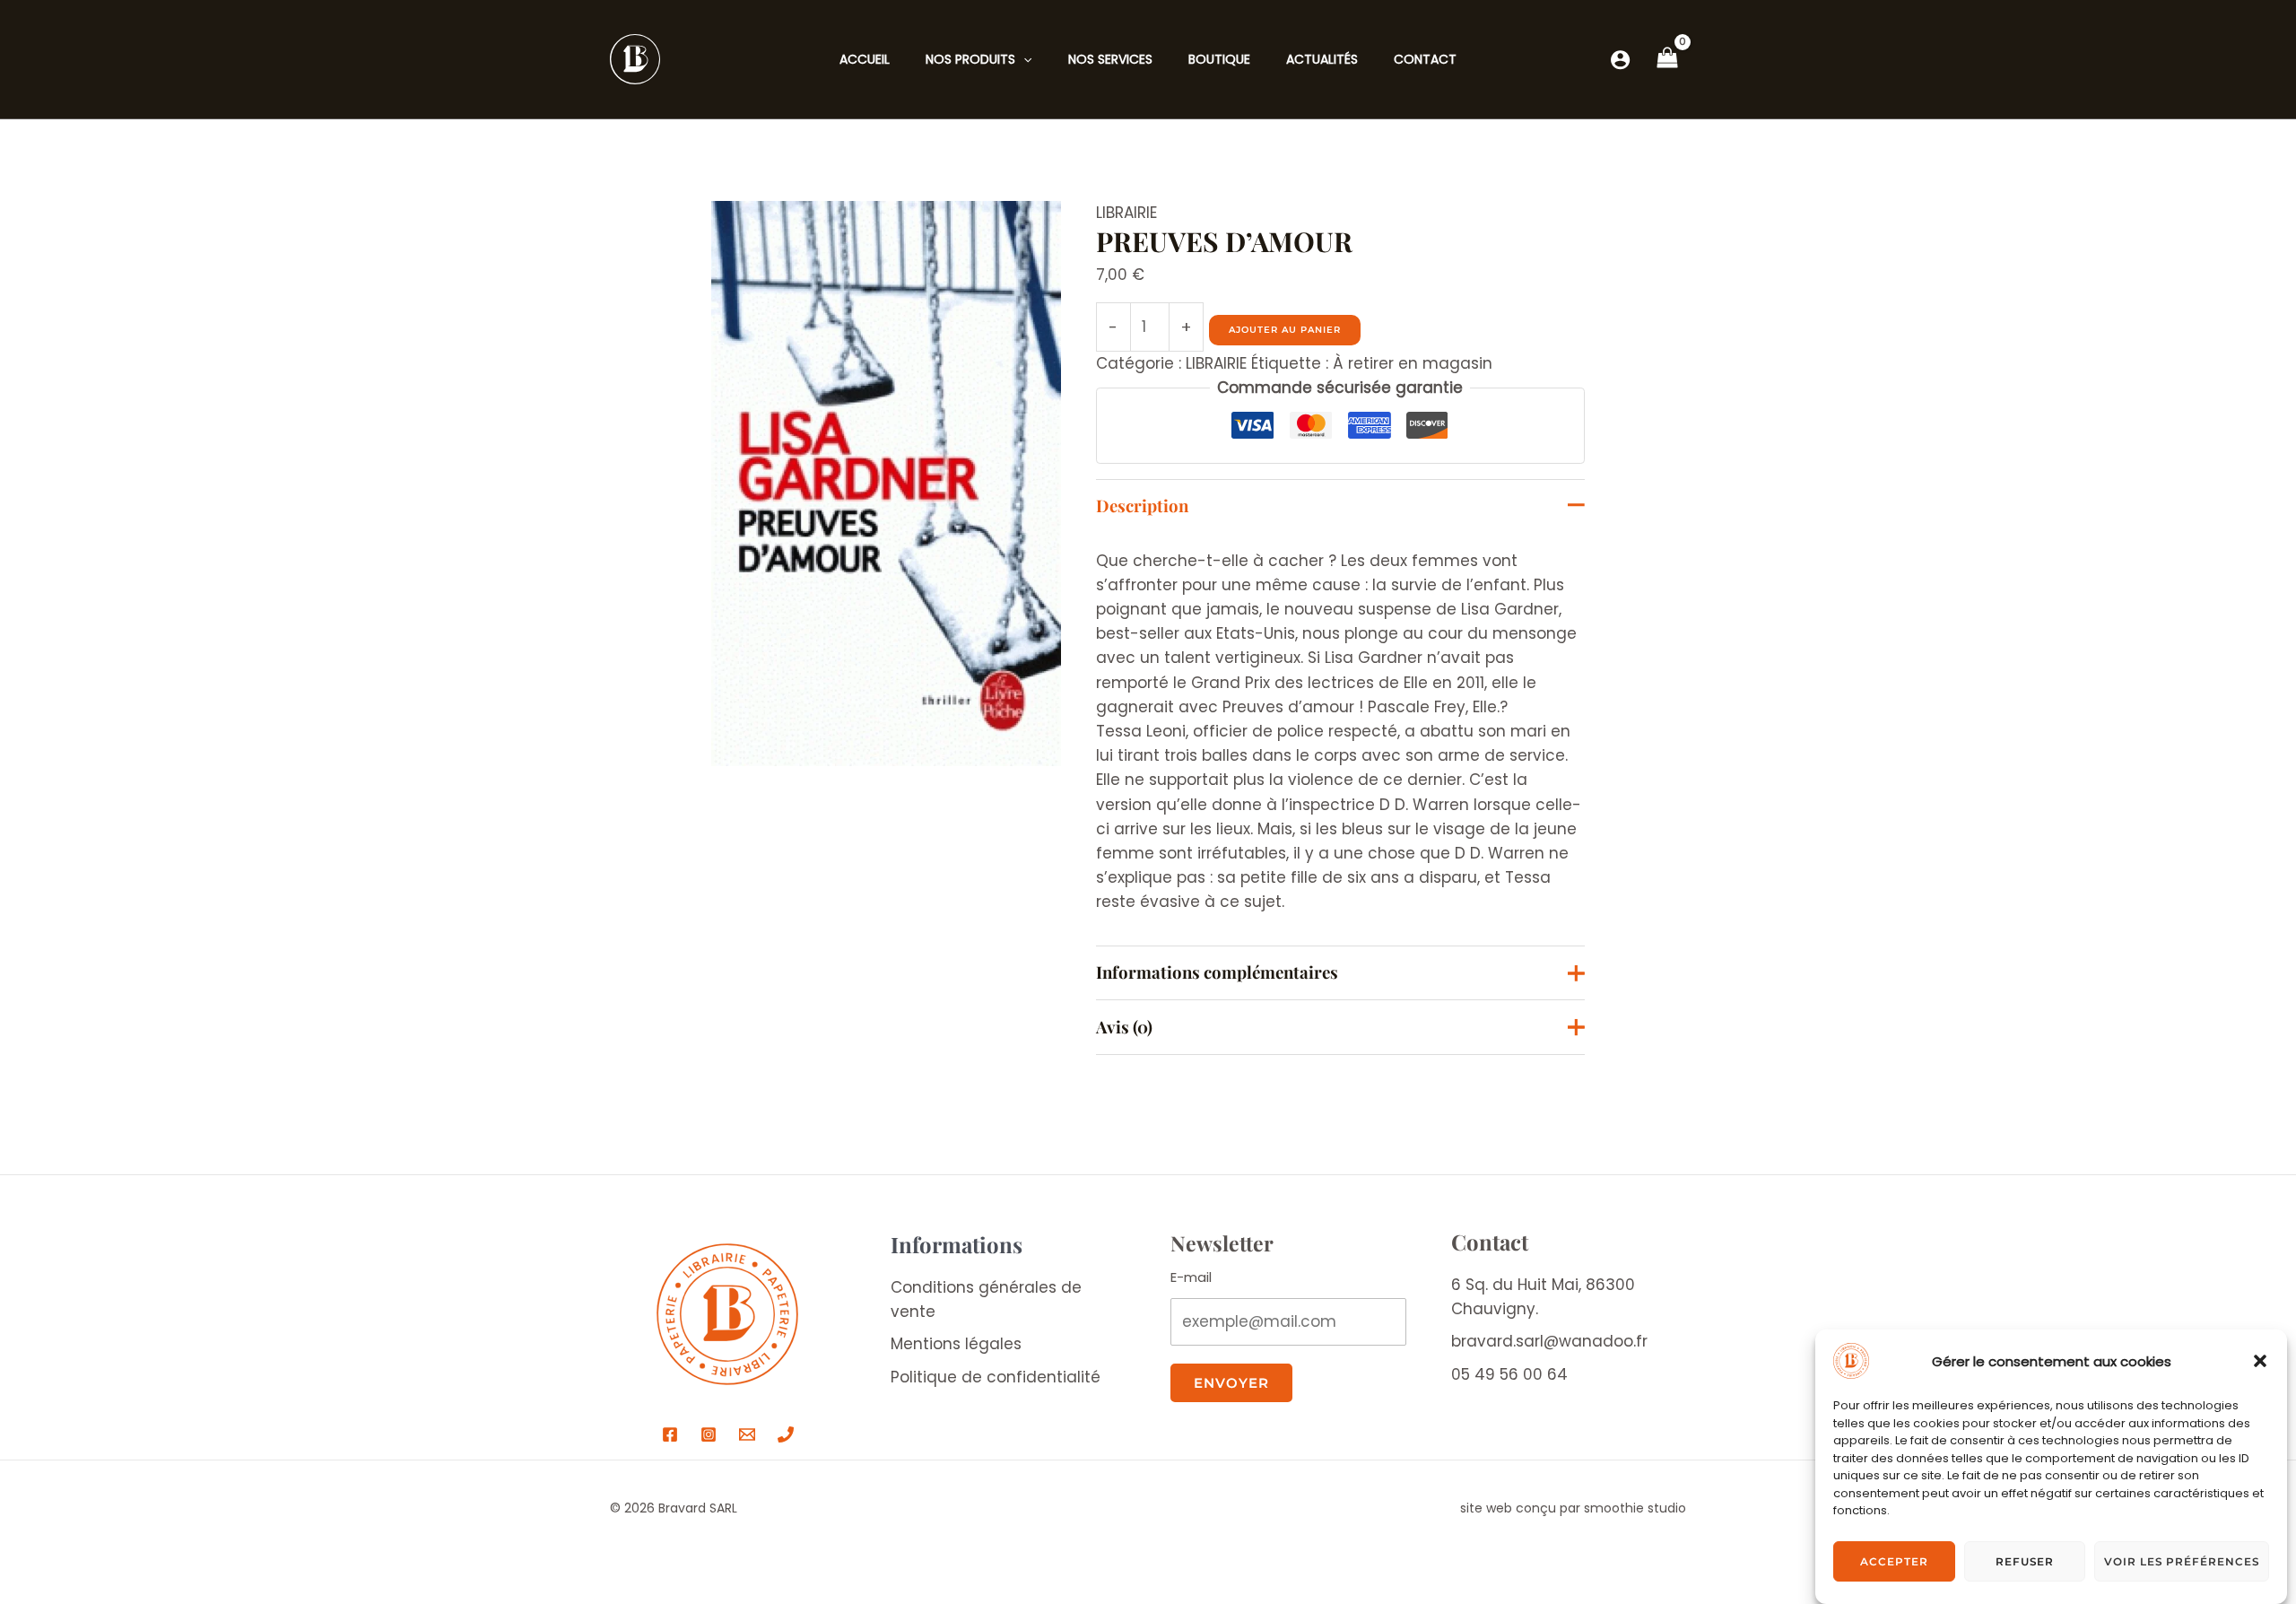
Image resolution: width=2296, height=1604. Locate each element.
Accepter (1894, 1561)
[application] (1023, 59)
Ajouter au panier (1285, 330)
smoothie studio (1635, 1508)
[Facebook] (670, 1434)
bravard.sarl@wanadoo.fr (1549, 1341)
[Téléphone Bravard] (786, 1434)
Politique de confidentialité (996, 1377)
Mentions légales (956, 1344)
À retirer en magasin (1413, 363)
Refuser (2025, 1561)
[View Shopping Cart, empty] (1667, 59)
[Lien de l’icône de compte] (1620, 60)
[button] (2260, 1361)
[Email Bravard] (747, 1434)
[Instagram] (709, 1434)
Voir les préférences (2182, 1561)
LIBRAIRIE (1126, 213)
